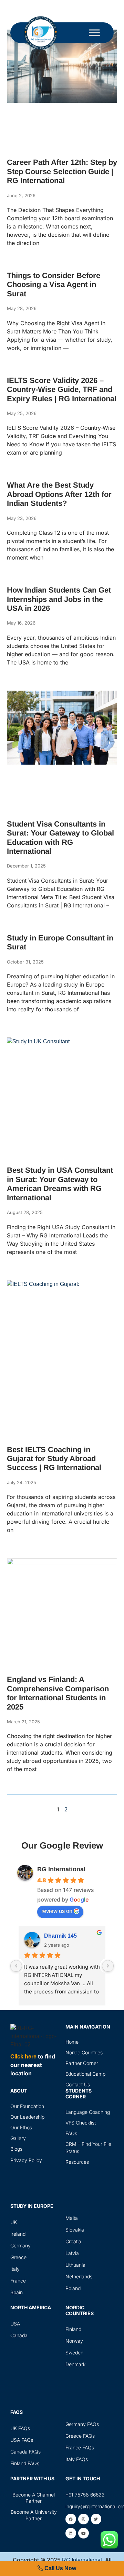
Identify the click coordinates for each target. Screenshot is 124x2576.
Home (72, 2042)
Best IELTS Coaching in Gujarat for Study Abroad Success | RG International (54, 1459)
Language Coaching (88, 2112)
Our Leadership (27, 2117)
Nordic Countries (84, 2052)
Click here (23, 2057)
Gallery (18, 2138)
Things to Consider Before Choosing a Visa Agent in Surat (54, 285)
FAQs (71, 2133)
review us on (57, 1911)
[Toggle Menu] (94, 33)
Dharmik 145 (60, 1936)
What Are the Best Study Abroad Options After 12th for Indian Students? (59, 494)
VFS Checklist (81, 2123)
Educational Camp (85, 2074)
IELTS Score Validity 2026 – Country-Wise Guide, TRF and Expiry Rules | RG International (62, 390)
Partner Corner (82, 2063)
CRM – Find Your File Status (88, 2148)
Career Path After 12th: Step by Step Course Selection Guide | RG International (62, 171)
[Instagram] (84, 2519)
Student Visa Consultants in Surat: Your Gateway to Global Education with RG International (60, 838)
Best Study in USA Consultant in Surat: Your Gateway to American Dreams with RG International (60, 1184)
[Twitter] (96, 2519)
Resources (77, 2162)
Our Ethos (21, 2127)
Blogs (16, 2149)
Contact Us (78, 2084)
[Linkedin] (71, 2533)
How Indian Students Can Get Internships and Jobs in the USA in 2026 (59, 599)
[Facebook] (71, 2519)
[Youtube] (84, 2533)
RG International (61, 1869)
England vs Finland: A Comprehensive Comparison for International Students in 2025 (58, 1693)
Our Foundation (27, 2106)
